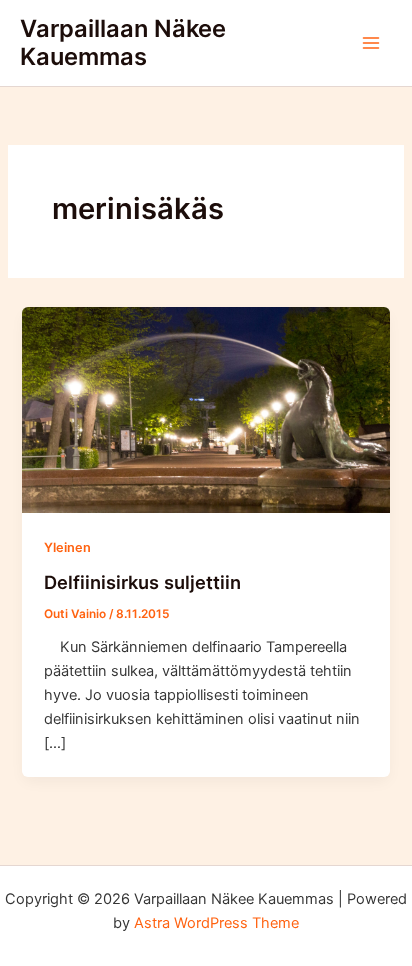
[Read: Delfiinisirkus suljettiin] (205, 409)
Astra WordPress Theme (216, 923)
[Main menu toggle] (371, 43)
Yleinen (67, 547)
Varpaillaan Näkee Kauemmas (123, 42)
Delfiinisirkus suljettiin (142, 582)
